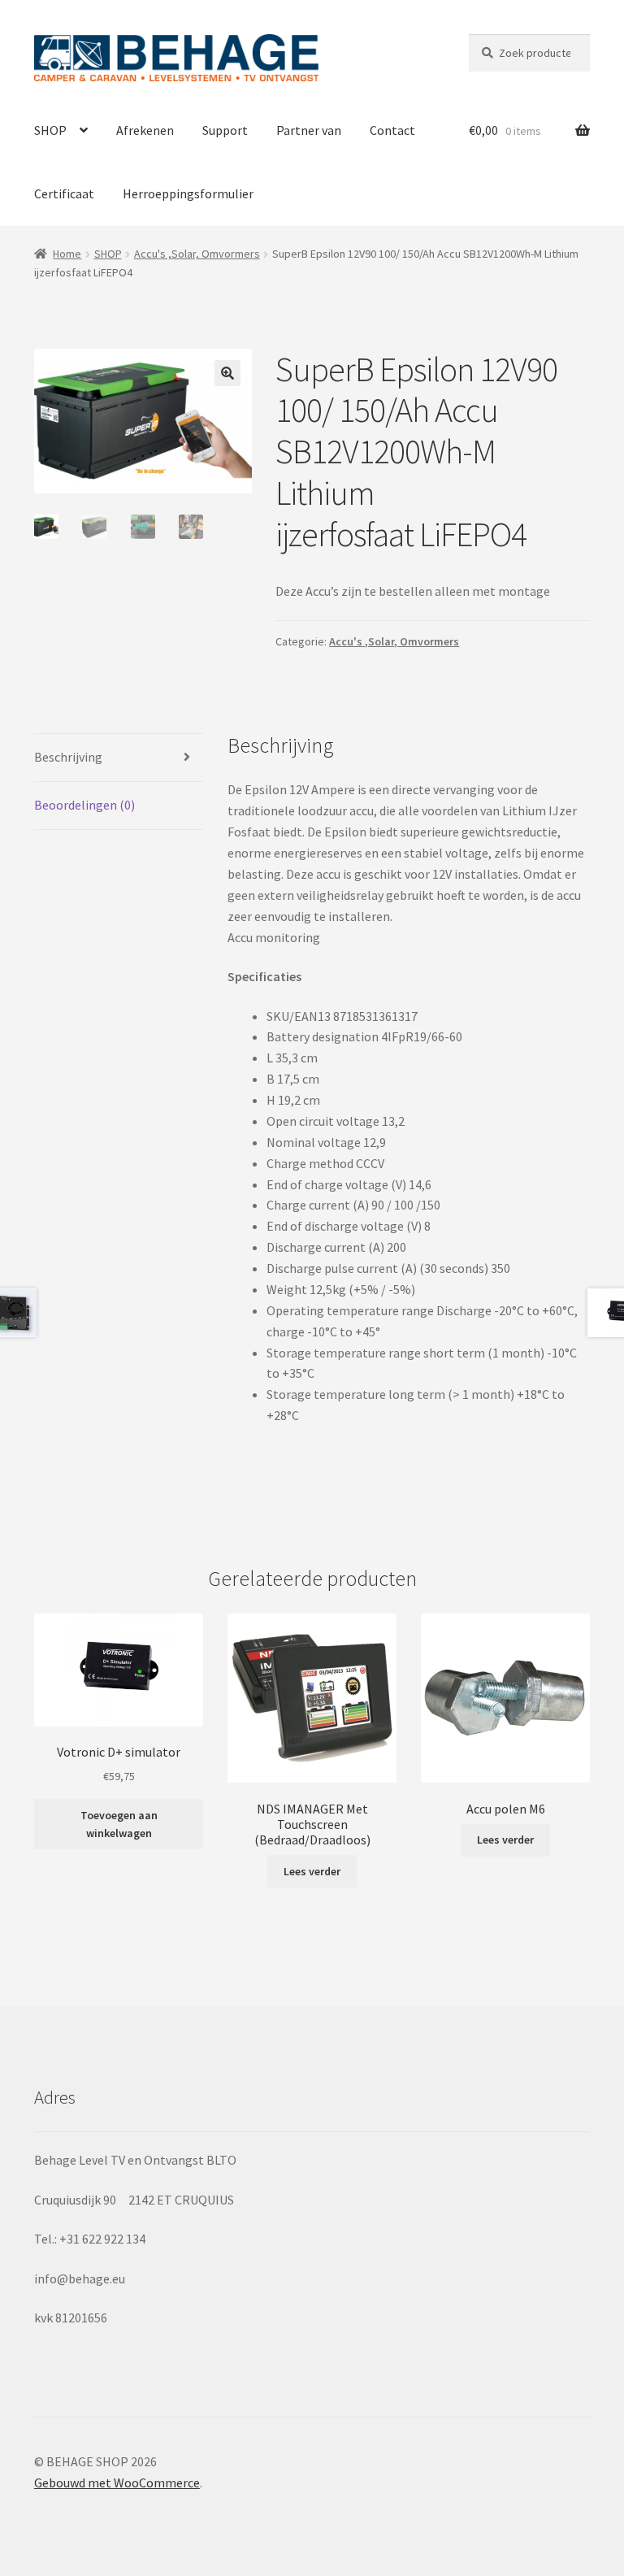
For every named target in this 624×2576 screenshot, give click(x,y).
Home (67, 254)
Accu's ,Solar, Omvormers (197, 254)
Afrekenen (145, 130)
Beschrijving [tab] (68, 757)
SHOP (50, 130)
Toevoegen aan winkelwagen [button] (119, 1824)
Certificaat (64, 193)
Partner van (309, 130)
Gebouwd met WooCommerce (117, 2483)
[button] (227, 373)
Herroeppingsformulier (188, 193)
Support (225, 130)
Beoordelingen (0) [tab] (84, 805)
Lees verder (312, 1871)
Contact (392, 130)
